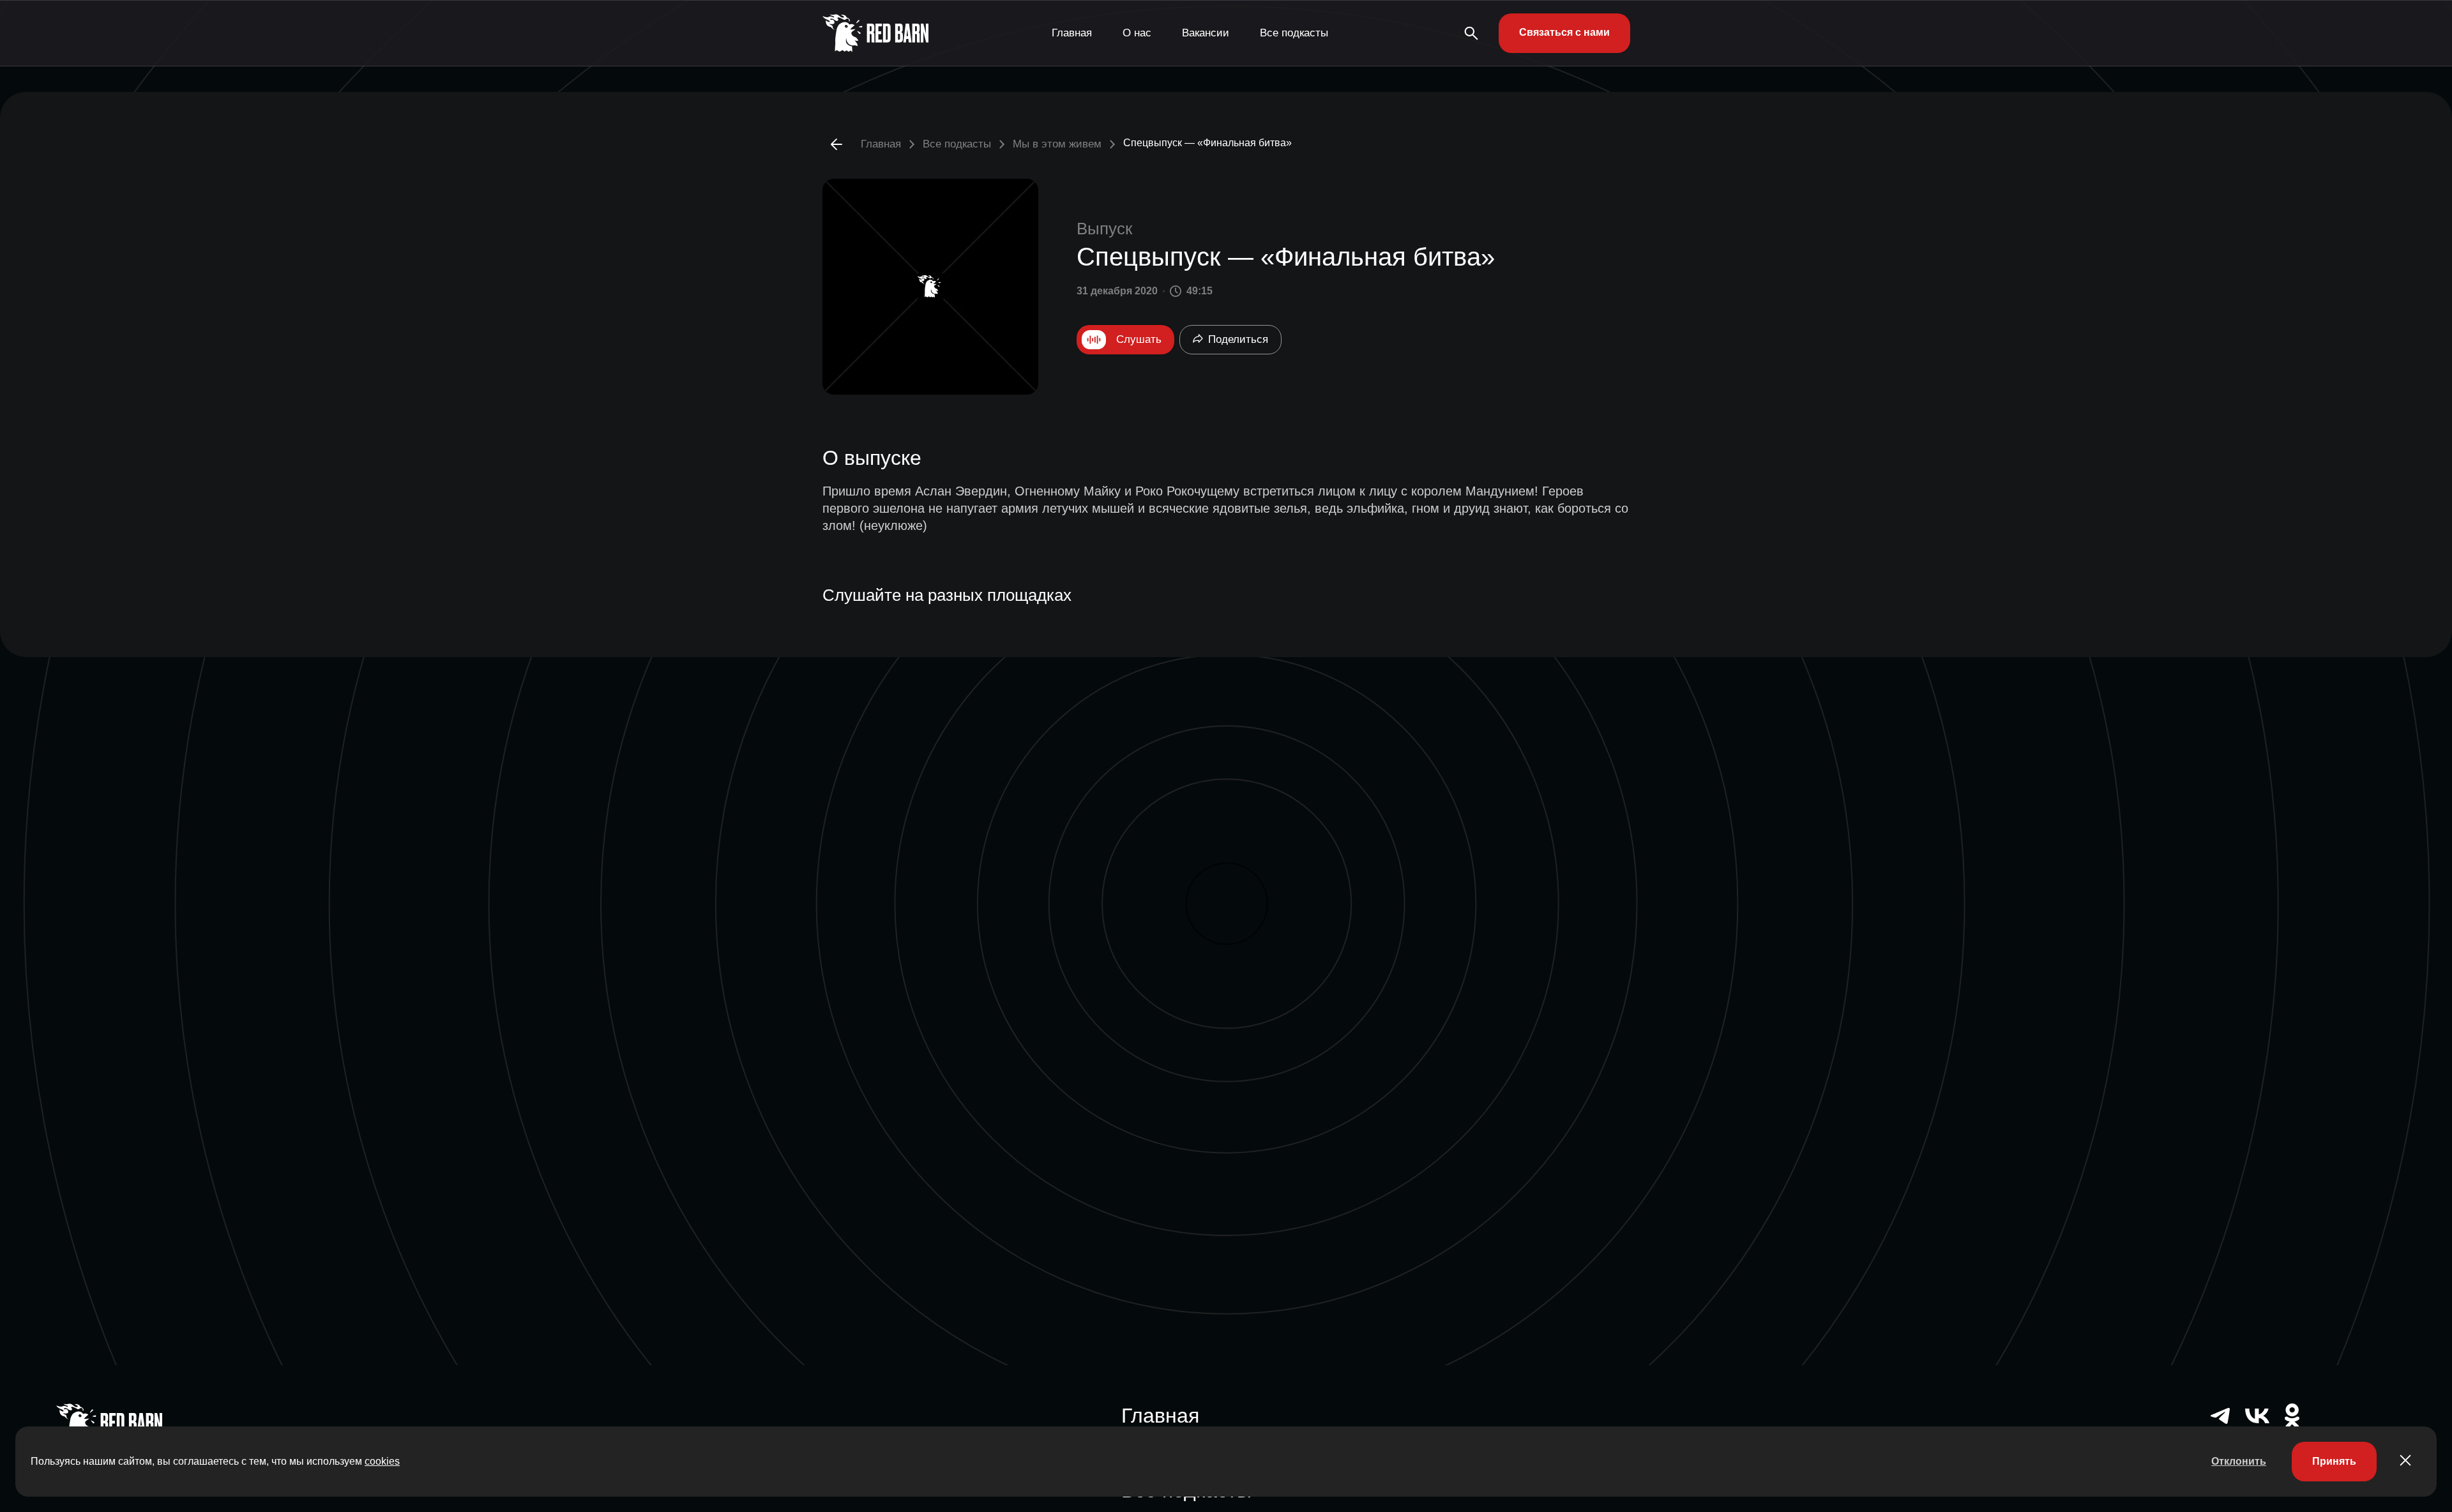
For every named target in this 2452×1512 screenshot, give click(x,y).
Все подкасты (1294, 33)
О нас (1137, 33)
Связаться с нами (1564, 32)
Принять (2334, 1461)
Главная (1072, 33)
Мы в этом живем (1057, 144)
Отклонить (2239, 1461)
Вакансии (1206, 33)
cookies (382, 1461)
